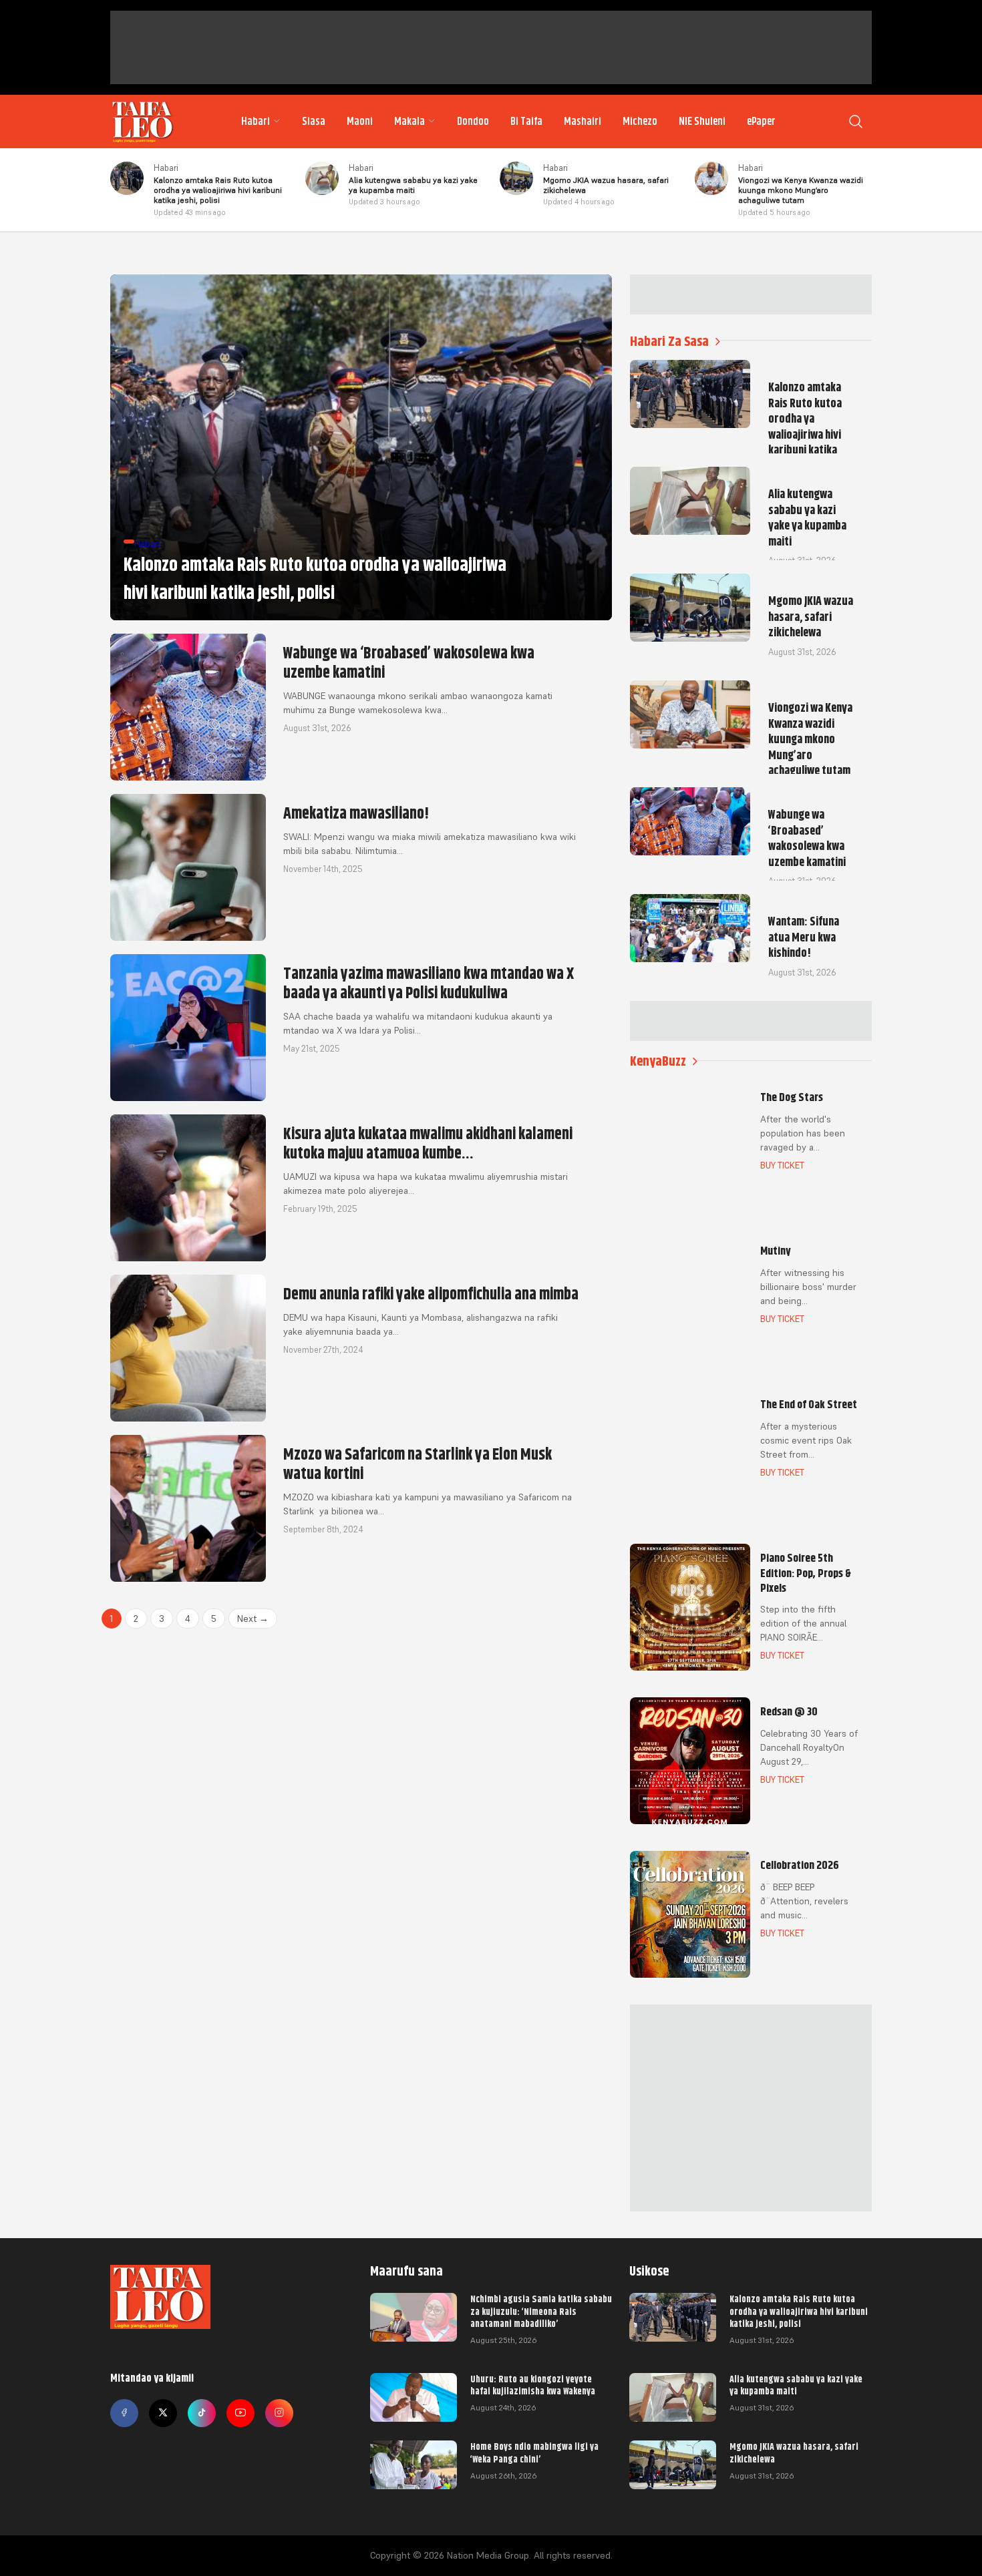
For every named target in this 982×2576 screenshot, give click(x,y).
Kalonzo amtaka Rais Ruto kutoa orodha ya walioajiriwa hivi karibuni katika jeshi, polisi (799, 2311)
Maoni (360, 122)
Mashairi (583, 122)
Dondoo (473, 122)
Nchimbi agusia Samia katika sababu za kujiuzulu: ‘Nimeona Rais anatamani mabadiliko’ (541, 2311)
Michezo (640, 122)
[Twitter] (163, 2413)
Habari (256, 122)
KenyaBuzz (658, 1061)
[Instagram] (279, 2413)
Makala (410, 122)
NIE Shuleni (702, 122)
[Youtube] (240, 2413)
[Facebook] (124, 2413)
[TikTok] (202, 2413)
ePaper (761, 122)
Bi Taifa (526, 122)
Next (253, 1619)
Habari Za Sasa (669, 342)
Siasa (314, 122)
